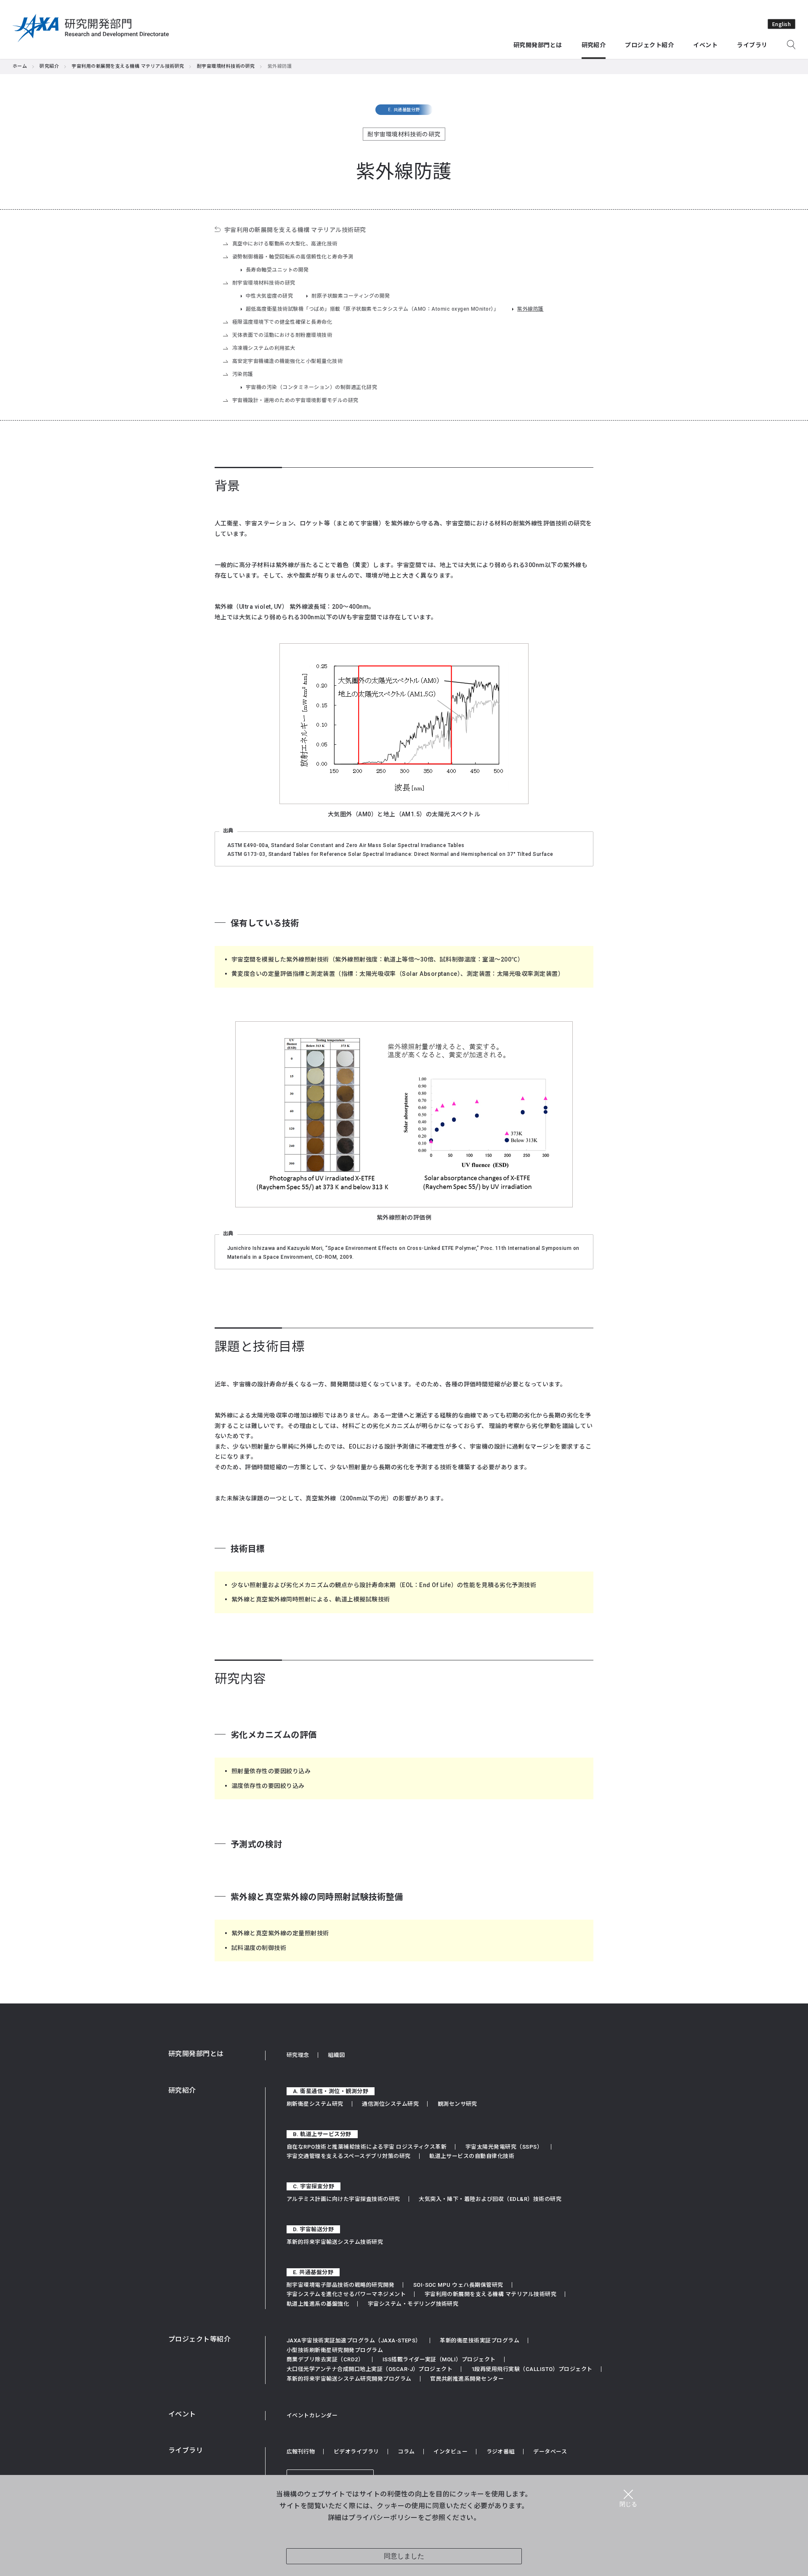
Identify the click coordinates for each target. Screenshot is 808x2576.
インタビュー (451, 2452)
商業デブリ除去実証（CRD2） (325, 2359)
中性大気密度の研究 (269, 296)
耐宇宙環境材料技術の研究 (226, 66)
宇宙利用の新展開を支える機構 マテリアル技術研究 (128, 66)
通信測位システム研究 (390, 2104)
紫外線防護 (530, 309)
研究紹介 (49, 66)
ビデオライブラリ (356, 2452)
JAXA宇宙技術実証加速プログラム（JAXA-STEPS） (354, 2340)
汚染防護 (243, 374)
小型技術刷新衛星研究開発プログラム (335, 2350)
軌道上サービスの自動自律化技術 (472, 2156)
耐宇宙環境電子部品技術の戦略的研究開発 (340, 2285)
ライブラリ (186, 2450)
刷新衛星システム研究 (315, 2104)
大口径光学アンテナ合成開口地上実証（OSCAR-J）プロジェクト (369, 2369)
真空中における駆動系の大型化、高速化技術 (285, 244)
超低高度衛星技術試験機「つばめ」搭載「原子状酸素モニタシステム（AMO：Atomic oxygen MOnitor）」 (372, 309)
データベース (550, 2452)
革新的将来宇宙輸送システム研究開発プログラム (349, 2379)
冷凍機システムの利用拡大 (264, 348)
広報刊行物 (301, 2452)
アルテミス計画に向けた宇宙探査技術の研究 (343, 2199)
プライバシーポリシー (383, 2517)
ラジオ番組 (501, 2452)
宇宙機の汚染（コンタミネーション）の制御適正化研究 (311, 387)
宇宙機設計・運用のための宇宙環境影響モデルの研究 (295, 400)
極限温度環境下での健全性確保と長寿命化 (282, 322)
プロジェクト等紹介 (199, 2339)
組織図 (336, 2055)
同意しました (404, 2556)
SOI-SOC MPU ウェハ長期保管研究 (458, 2285)
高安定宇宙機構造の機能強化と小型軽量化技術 (287, 361)
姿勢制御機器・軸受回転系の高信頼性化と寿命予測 (293, 257)
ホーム (20, 66)
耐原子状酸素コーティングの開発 (351, 296)
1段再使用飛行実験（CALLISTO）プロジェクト (532, 2369)
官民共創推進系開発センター (467, 2379)
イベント (182, 2414)
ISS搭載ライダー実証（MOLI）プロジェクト (439, 2359)
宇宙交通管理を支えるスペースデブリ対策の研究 (349, 2156)
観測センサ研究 (457, 2104)
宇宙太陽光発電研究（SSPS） (504, 2147)
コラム (406, 2452)
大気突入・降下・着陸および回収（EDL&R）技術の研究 (490, 2199)
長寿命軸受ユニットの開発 (277, 270)
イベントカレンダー (312, 2415)
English (781, 24)
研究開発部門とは (196, 2054)
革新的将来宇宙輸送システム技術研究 (335, 2242)
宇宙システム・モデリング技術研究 (413, 2304)
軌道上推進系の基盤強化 (318, 2304)
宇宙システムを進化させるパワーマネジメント (346, 2294)
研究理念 (298, 2055)
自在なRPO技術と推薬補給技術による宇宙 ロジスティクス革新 (367, 2147)
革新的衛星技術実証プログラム (480, 2340)
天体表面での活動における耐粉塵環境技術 (282, 335)
